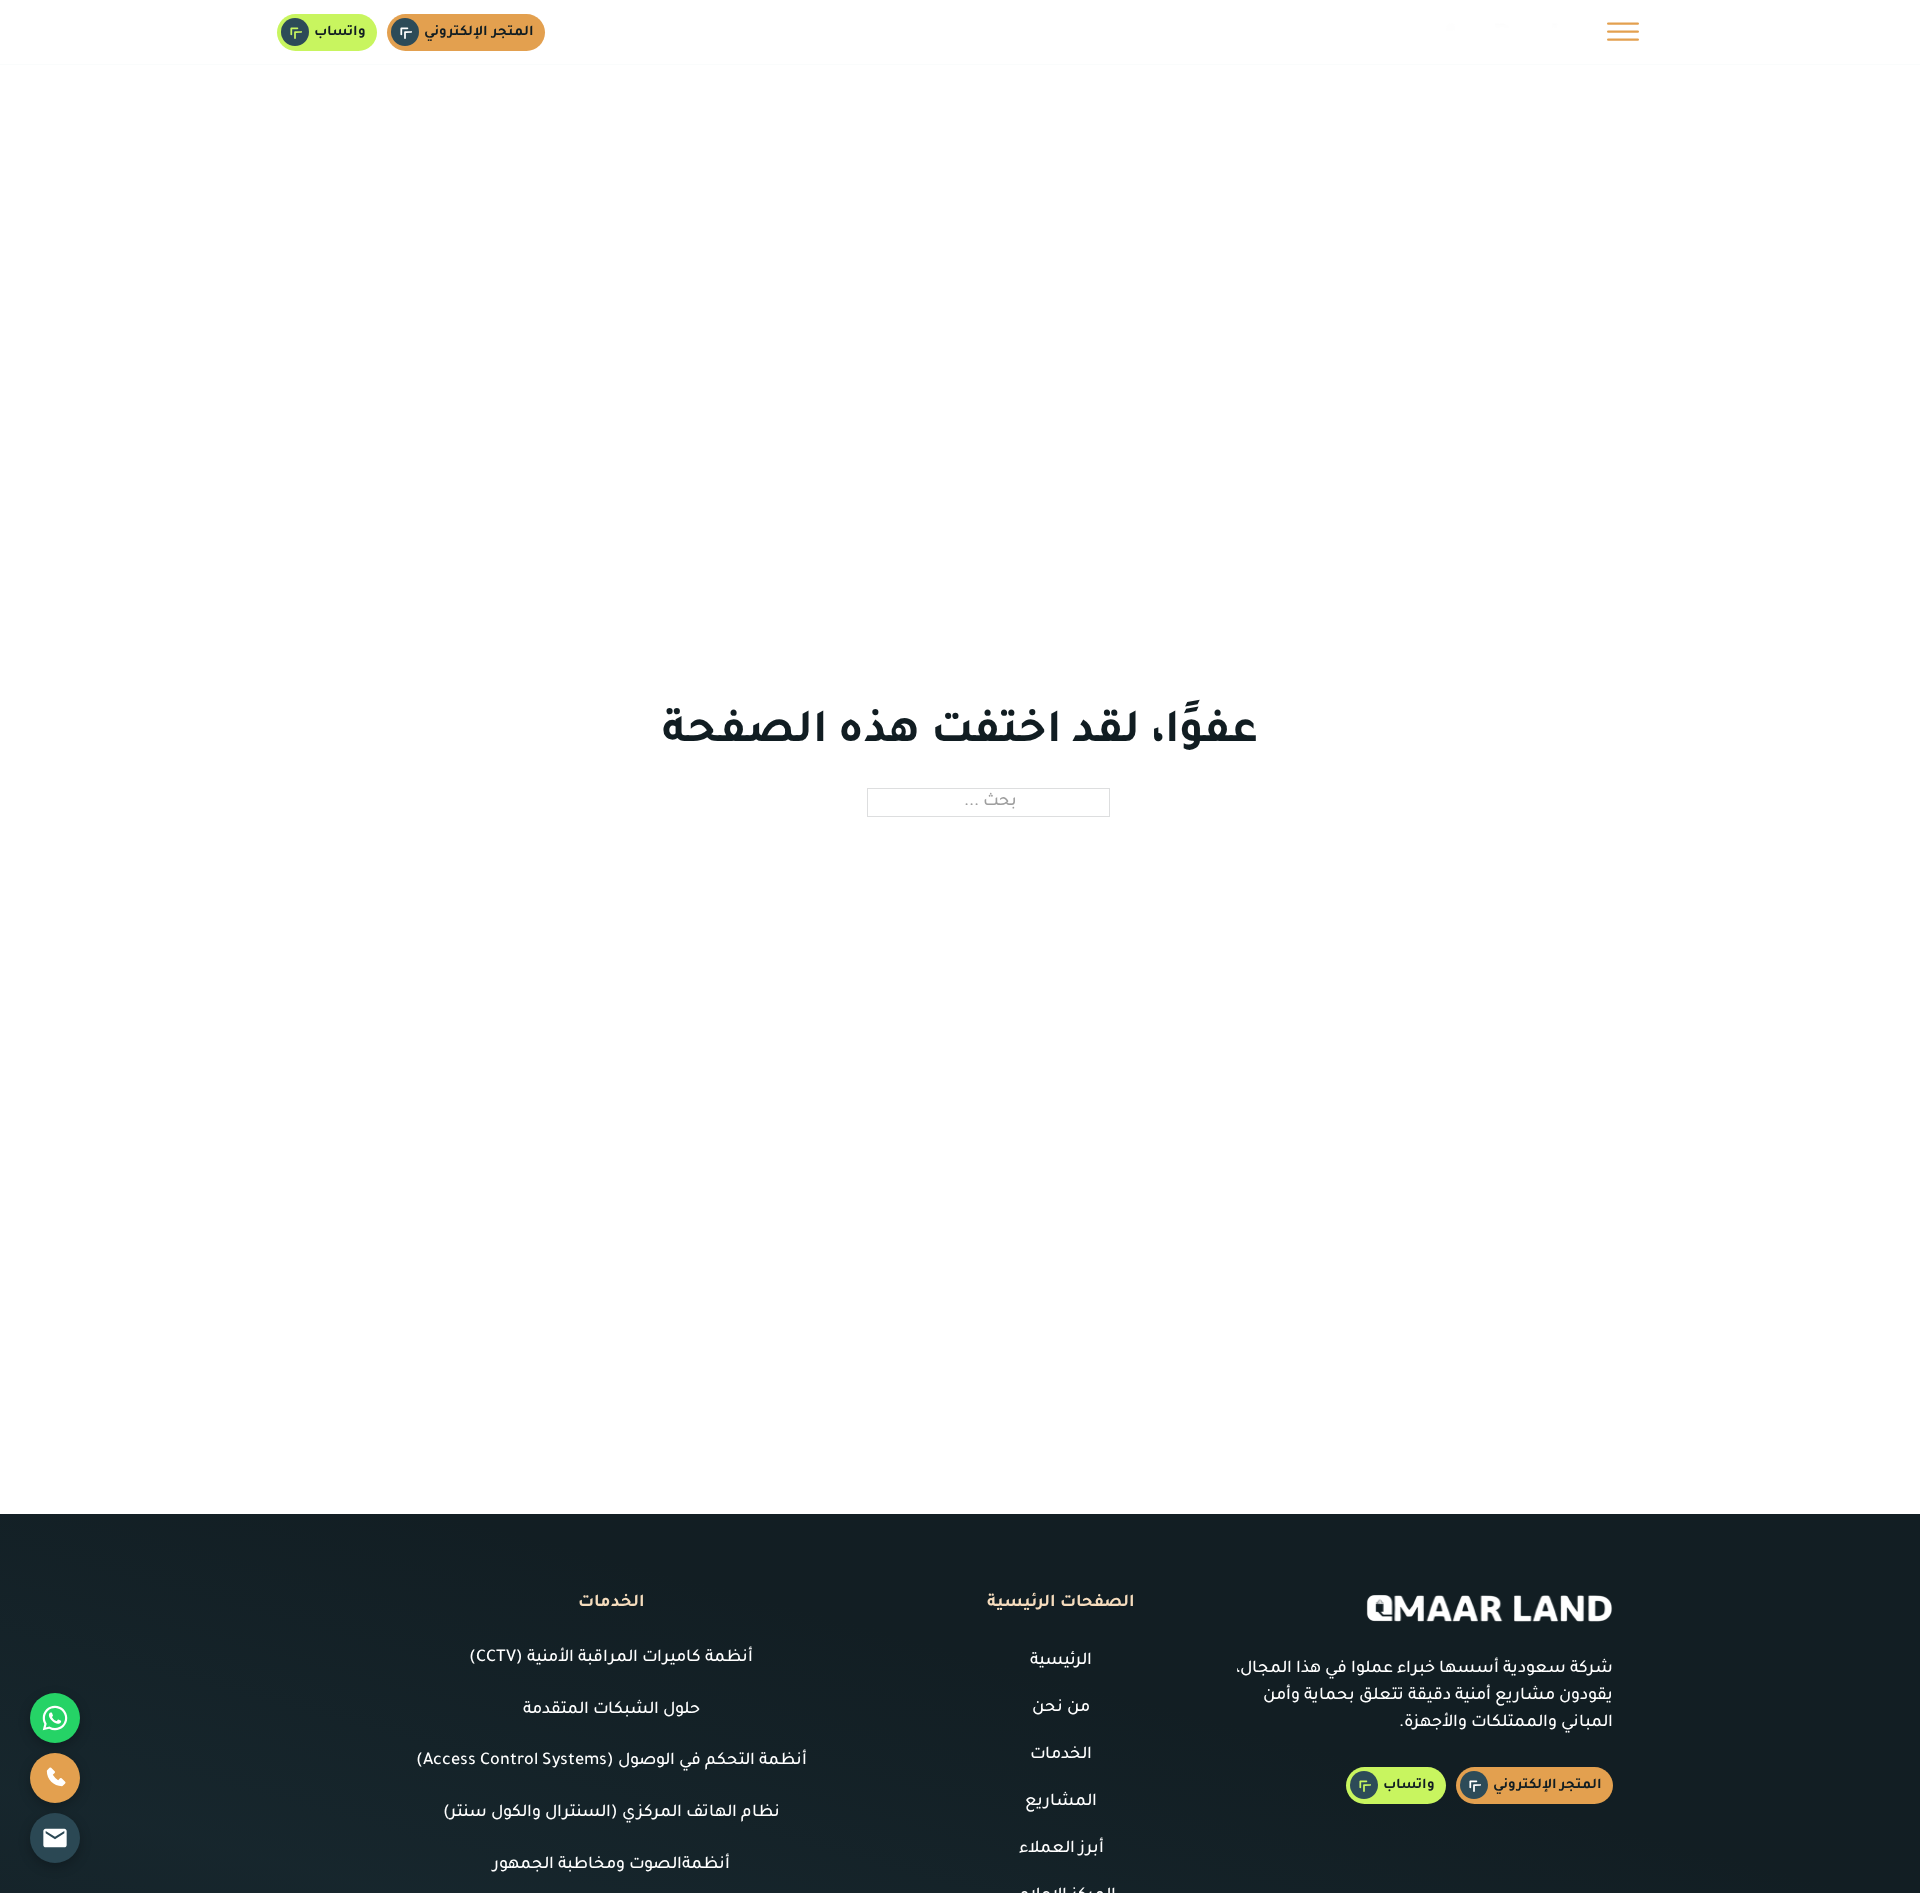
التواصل (726, 32)
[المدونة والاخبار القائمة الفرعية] (787, 32)
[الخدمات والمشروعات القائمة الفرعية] (938, 32)
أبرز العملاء (1061, 1849)
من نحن (1154, 32)
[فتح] (1623, 31)
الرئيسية (1227, 32)
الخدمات (1061, 1755)
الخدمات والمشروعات (1029, 32)
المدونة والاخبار (852, 32)
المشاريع (1061, 1802)
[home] (1500, 32)
